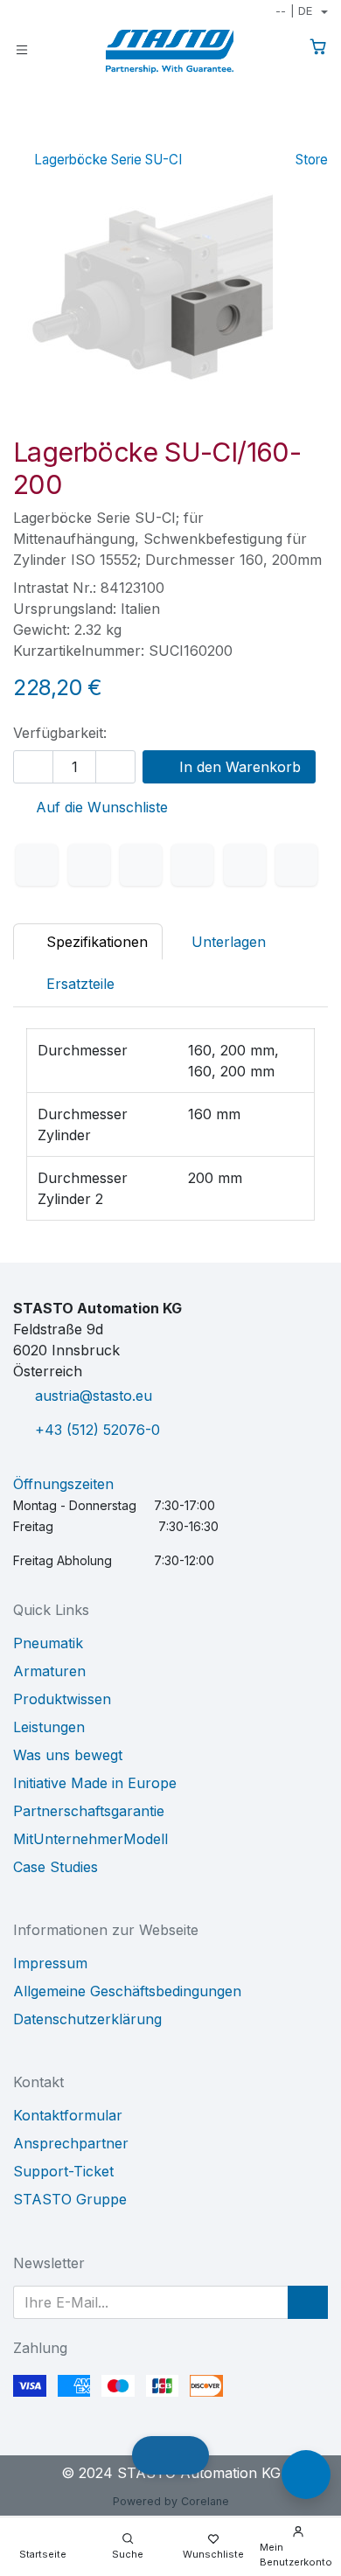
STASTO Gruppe (70, 2199)
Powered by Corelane (171, 2501)
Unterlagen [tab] (229, 942)
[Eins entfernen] (33, 767)
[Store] (288, 135)
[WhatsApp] (192, 865)
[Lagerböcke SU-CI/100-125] (260, 135)
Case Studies (56, 1867)
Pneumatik (48, 1643)
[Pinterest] (245, 865)
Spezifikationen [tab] (95, 942)
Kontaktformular (68, 2115)
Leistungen (49, 1727)
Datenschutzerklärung (87, 2019)
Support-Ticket (63, 2171)
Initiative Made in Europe (95, 1783)
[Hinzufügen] (115, 767)
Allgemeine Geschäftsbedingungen (127, 1991)
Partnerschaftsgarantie (89, 1811)
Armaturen (49, 1671)
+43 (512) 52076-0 (97, 1430)
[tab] (71, 984)
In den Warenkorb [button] (238, 767)
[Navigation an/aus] (22, 49)
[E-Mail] (296, 865)
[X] (89, 865)
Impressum (50, 1963)
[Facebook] (37, 865)
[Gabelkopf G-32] (316, 135)
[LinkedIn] (141, 865)
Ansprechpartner (71, 2143)
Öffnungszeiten (63, 1484)
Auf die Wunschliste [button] (100, 807)
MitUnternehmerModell (90, 1839)
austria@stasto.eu (94, 1396)
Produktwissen (62, 1699)
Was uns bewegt (68, 1755)
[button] (308, 2302)
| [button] (294, 10)
